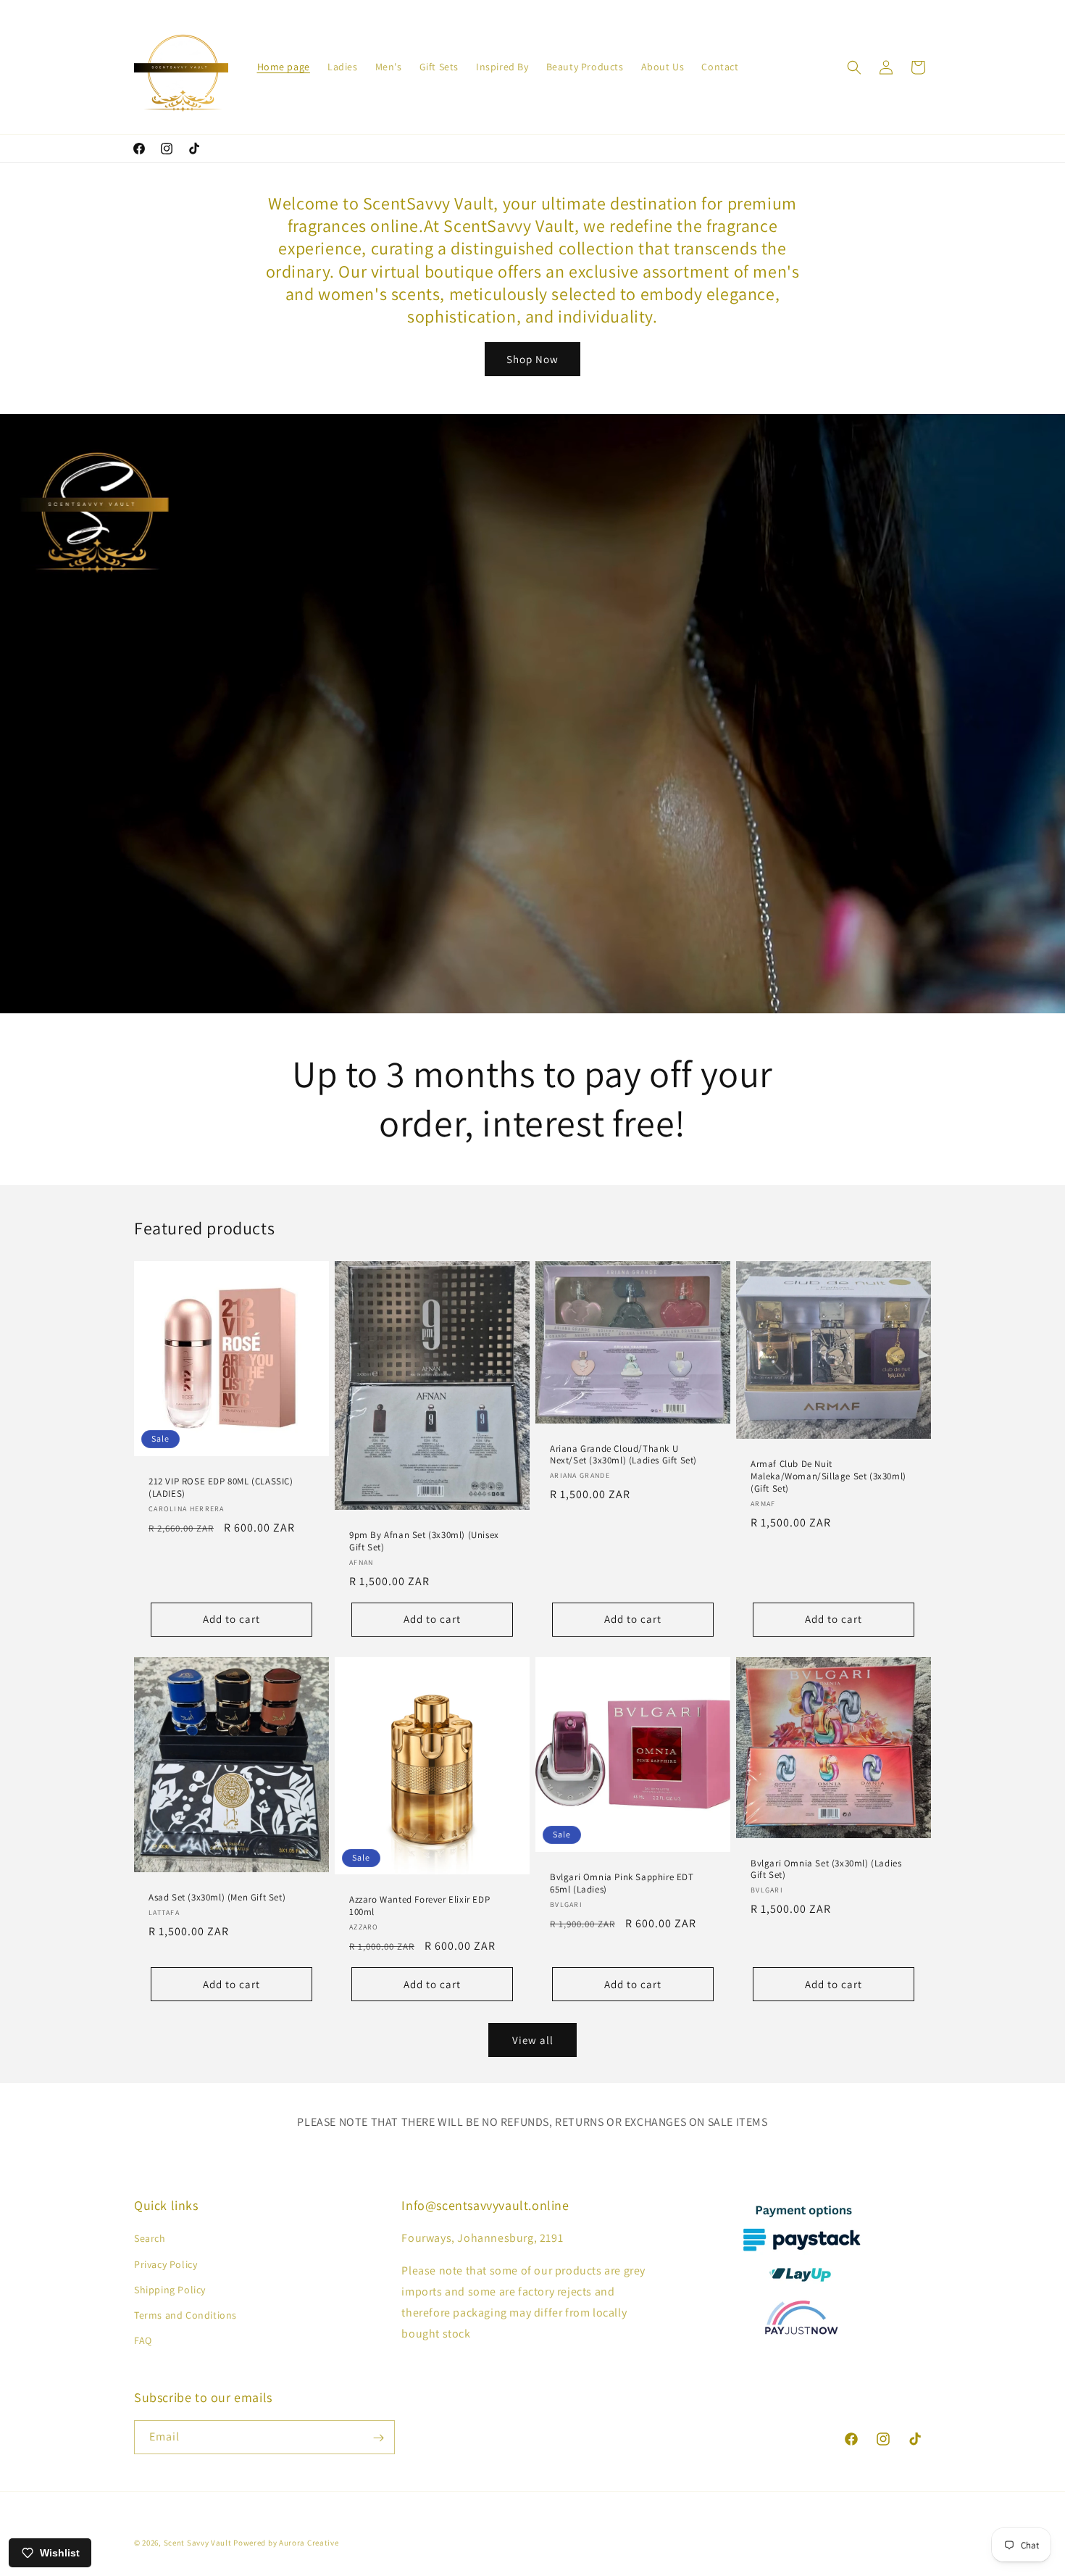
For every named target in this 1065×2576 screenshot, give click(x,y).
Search (150, 2239)
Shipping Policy (170, 2290)
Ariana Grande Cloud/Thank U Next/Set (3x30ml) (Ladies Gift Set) (623, 1455)
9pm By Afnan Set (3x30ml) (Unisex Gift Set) (424, 1541)
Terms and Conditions (185, 2315)
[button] (854, 67)
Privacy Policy (166, 2264)
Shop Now (532, 359)
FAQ (143, 2340)
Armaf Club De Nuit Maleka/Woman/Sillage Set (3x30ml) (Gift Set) (828, 1476)
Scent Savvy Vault (198, 2543)
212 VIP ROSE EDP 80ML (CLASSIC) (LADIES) (221, 1488)
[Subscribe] (378, 2438)
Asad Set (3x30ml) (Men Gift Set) (217, 1898)
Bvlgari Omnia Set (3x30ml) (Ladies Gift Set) (826, 1870)
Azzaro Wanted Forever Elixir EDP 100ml (419, 1906)
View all (533, 2040)
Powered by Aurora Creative (286, 2543)
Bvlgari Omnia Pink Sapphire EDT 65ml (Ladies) (622, 1883)
